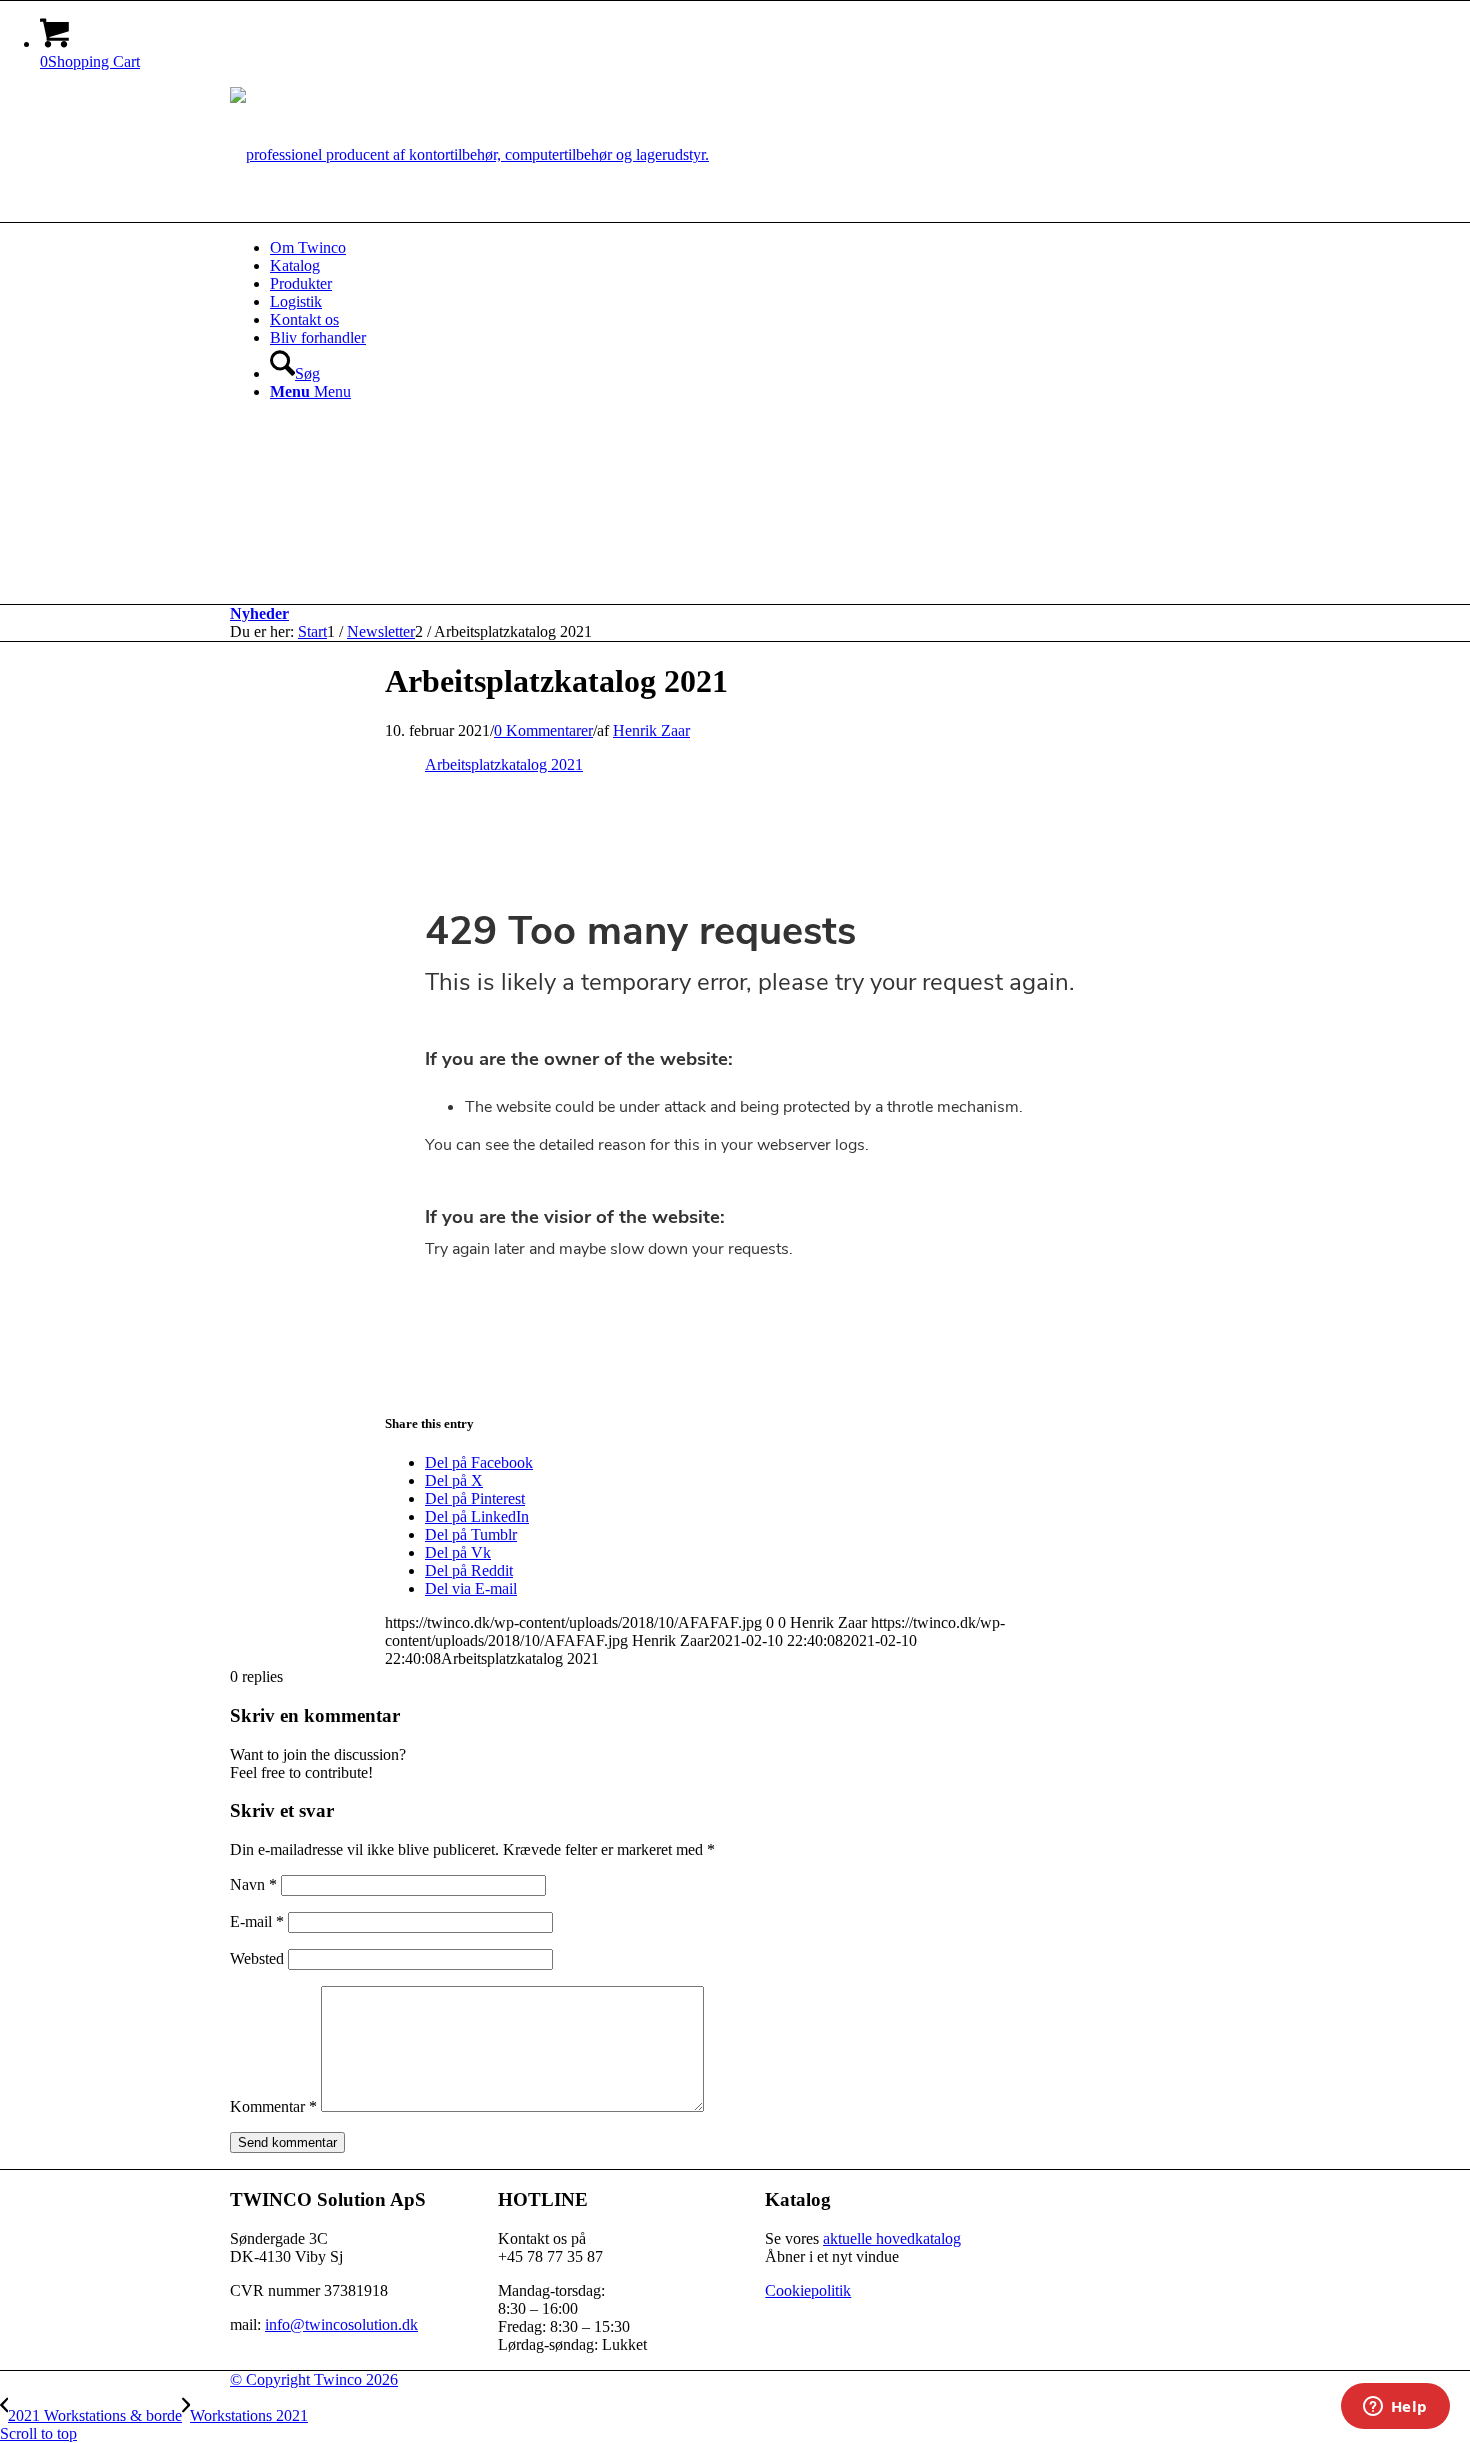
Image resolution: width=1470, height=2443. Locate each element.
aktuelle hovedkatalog (892, 2238)
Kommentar (273, 2106)
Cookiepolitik (808, 2290)
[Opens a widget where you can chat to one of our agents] (1395, 2408)
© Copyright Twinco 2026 (314, 2379)
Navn (253, 1884)
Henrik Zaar (651, 730)
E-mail (257, 1921)
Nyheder (259, 613)
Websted (257, 1958)
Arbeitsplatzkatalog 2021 (504, 764)
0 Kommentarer (543, 730)
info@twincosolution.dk (341, 2324)
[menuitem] (755, 248)
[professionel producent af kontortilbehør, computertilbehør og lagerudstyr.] (469, 154)
